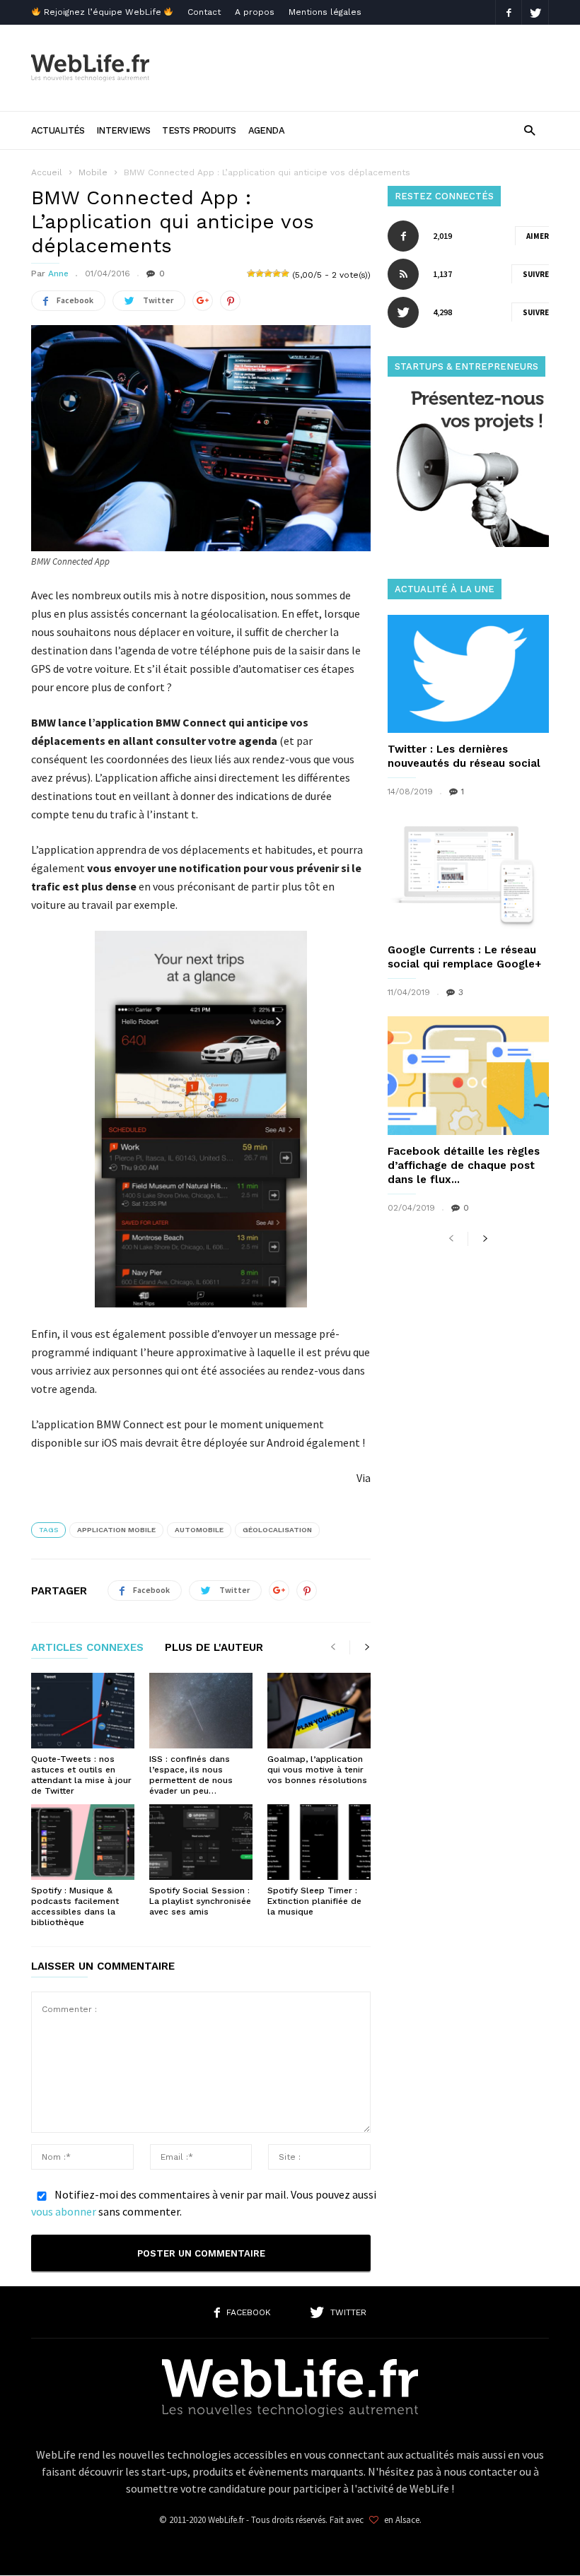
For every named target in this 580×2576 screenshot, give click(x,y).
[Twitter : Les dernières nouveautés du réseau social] (468, 674)
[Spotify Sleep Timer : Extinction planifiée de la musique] (319, 1842)
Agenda (266, 130)
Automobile (199, 1530)
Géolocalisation (277, 1530)
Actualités (58, 130)
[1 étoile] (251, 274)
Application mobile (116, 1530)
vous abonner (64, 2211)
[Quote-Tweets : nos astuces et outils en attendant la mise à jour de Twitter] (83, 1711)
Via (364, 1478)
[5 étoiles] (285, 274)
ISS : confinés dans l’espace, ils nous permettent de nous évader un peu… (191, 1775)
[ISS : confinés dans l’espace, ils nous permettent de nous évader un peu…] (201, 1711)
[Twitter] (535, 12)
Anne (58, 274)
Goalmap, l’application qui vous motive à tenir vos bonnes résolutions (317, 1770)
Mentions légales (325, 12)
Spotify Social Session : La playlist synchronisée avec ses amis (200, 1901)
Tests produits (199, 130)
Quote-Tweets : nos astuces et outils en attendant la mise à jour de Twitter (81, 1775)
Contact (204, 12)
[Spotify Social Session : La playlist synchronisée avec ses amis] (201, 1842)
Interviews (123, 130)
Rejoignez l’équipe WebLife (103, 12)
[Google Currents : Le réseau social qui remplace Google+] (468, 875)
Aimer (538, 236)
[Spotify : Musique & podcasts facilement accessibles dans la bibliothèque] (83, 1842)
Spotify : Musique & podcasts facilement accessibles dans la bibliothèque (75, 1906)
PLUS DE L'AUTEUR (214, 1648)
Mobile (93, 172)
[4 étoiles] (277, 274)
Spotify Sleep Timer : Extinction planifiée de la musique (314, 1901)
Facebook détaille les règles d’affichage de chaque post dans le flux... (464, 1165)
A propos (255, 12)
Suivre (536, 274)
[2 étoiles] (260, 274)
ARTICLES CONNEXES (87, 1648)
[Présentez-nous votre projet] (468, 543)
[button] (529, 130)
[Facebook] (509, 12)
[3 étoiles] (268, 274)
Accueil (47, 172)
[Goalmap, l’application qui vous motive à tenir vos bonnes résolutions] (319, 1711)
